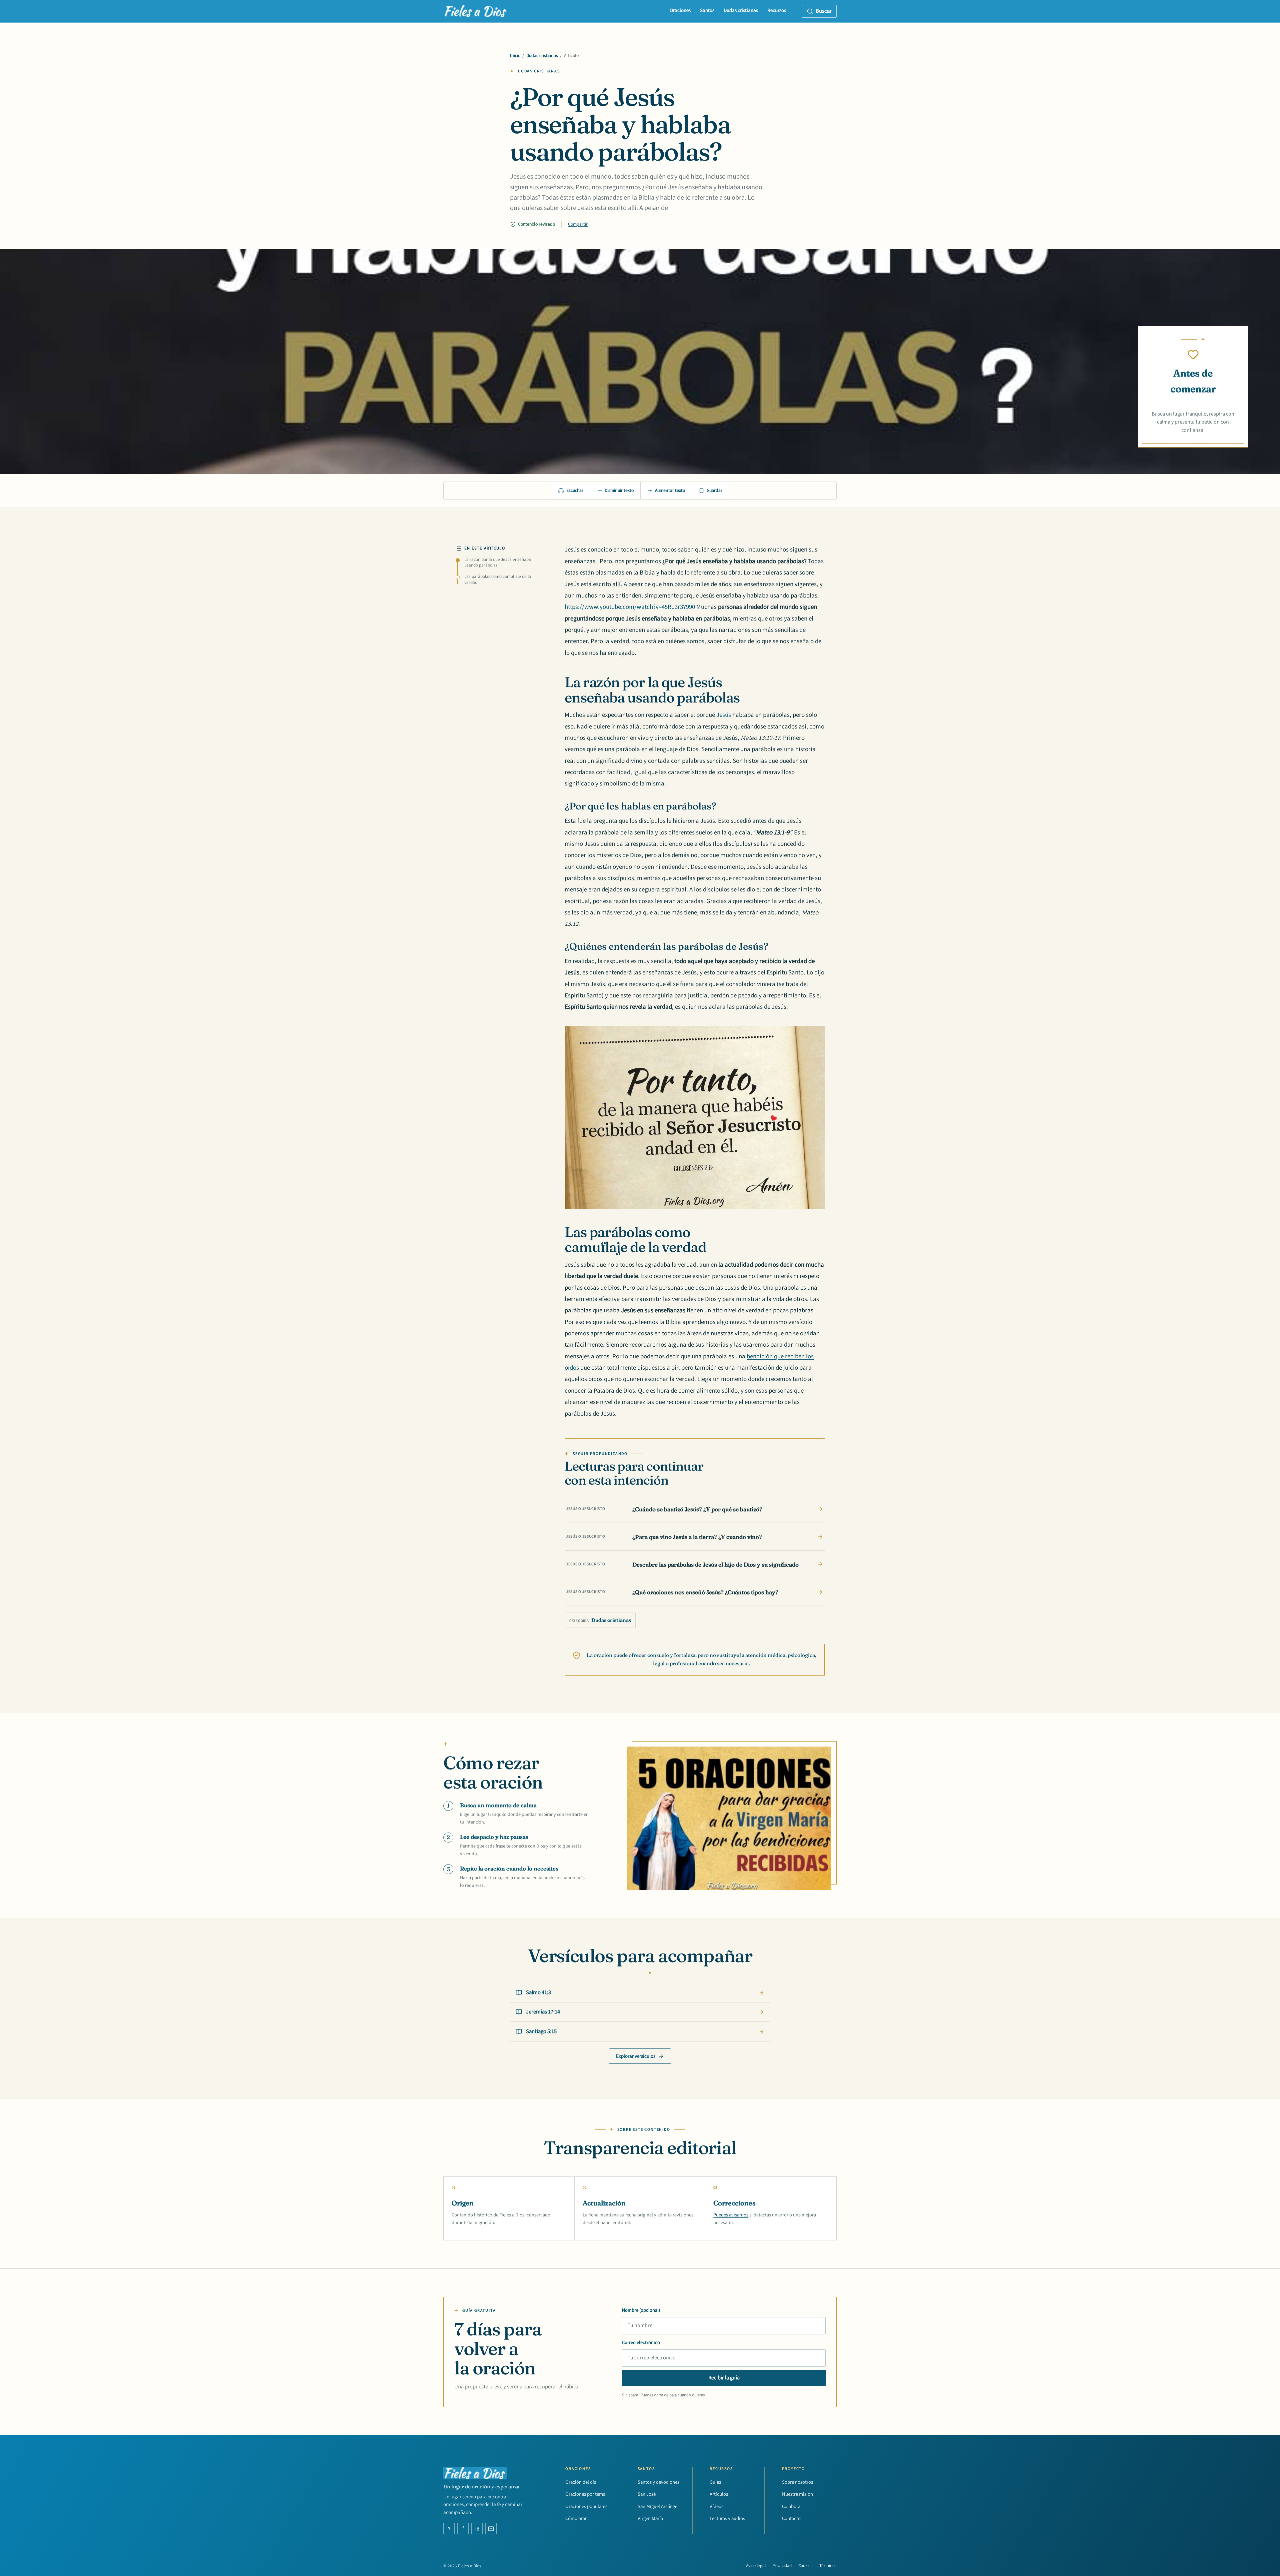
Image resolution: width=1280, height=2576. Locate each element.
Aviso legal (756, 2566)
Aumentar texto (670, 491)
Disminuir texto (619, 491)
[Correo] (491, 2529)
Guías (715, 2482)
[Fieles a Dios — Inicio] (476, 11)
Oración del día (581, 2482)
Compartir (578, 224)
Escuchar (575, 491)
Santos (707, 10)
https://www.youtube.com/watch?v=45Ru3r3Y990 (630, 607)
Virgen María (650, 2519)
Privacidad (782, 2566)
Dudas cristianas (741, 10)
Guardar (714, 491)
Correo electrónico (641, 2343)
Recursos (777, 10)
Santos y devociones (658, 2482)
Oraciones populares (586, 2507)
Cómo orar (576, 2519)
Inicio (515, 56)
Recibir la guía (724, 2378)
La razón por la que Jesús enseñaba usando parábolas (498, 563)
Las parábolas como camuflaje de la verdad (498, 580)
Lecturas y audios (727, 2519)
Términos (828, 2566)
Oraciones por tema (585, 2494)
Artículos (719, 2494)
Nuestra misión (797, 2494)
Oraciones (680, 10)
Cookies (805, 2566)
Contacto (791, 2519)
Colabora (791, 2507)
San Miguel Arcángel (658, 2507)
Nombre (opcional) (641, 2310)
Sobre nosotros (797, 2482)
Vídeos (716, 2507)
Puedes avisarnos (731, 2215)
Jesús (724, 715)
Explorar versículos (636, 2056)
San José (647, 2494)
